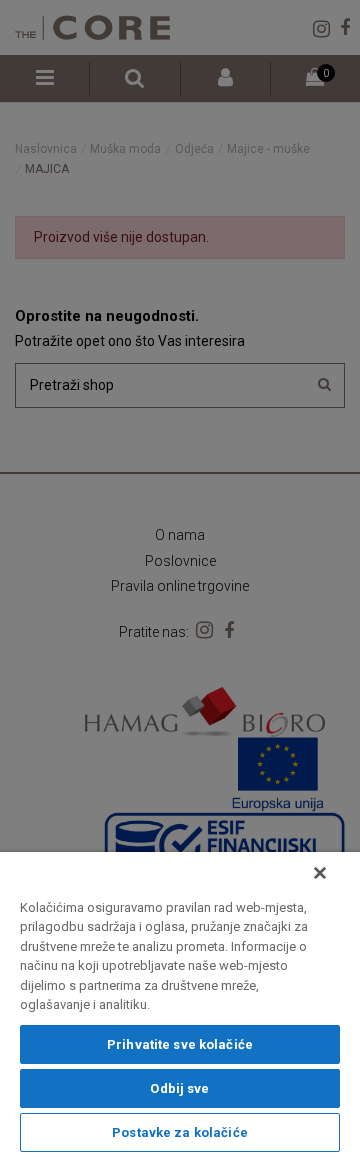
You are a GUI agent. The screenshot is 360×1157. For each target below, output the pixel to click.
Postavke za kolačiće (180, 1132)
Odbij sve (179, 1088)
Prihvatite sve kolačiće (180, 1044)
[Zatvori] (320, 873)
